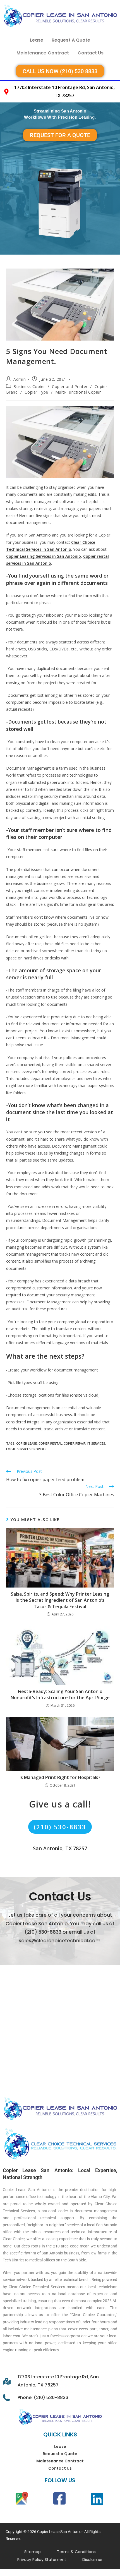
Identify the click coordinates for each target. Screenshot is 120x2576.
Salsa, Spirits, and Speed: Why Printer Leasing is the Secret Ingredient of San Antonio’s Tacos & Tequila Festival (60, 1600)
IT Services (96, 1443)
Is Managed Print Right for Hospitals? (60, 1777)
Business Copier (29, 386)
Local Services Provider (26, 1449)
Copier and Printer (70, 386)
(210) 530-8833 (60, 1827)
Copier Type (36, 392)
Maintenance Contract (43, 53)
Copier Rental (50, 1443)
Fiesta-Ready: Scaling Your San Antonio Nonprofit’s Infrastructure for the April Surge (60, 1694)
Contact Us (91, 53)
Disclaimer (93, 2560)
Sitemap (33, 2552)
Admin (20, 379)
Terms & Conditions (76, 2552)
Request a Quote (71, 40)
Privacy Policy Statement (42, 2560)
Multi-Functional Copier (78, 392)
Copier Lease (27, 1443)
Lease (37, 40)
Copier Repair (75, 1443)
